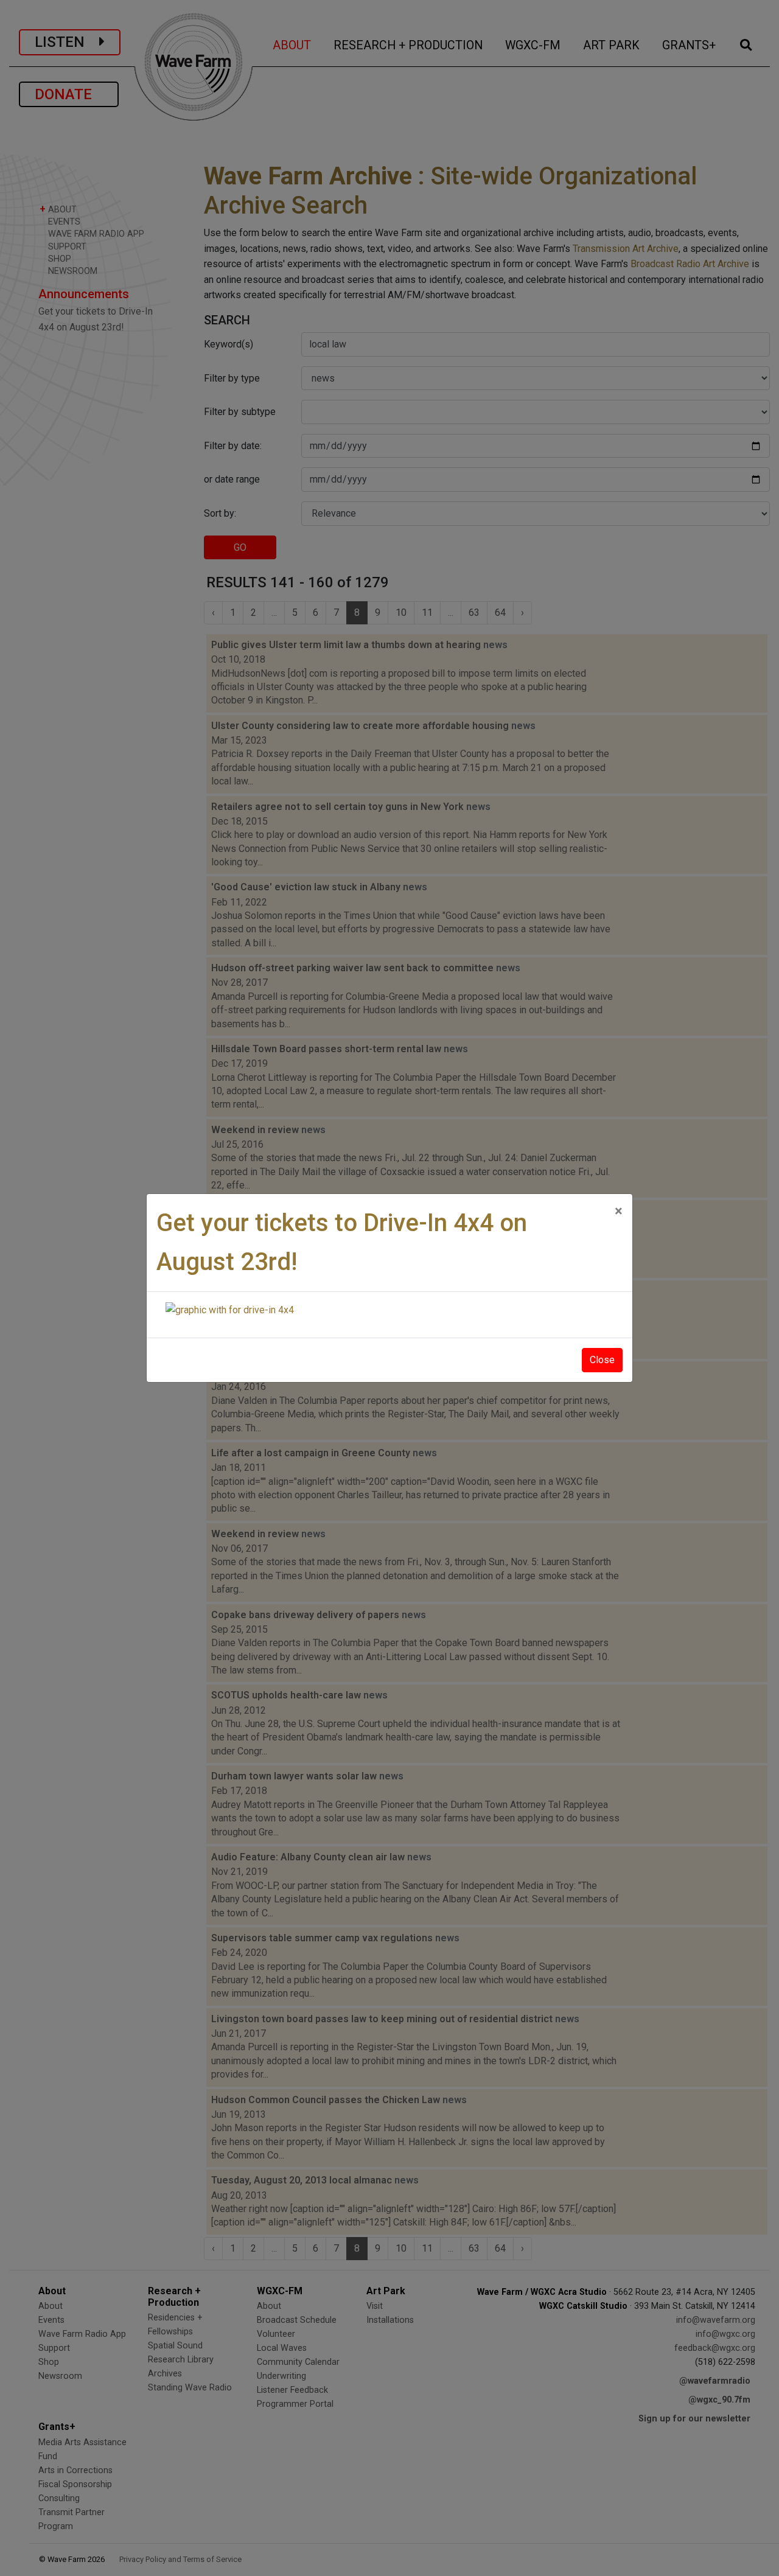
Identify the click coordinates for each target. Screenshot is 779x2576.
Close (602, 1360)
